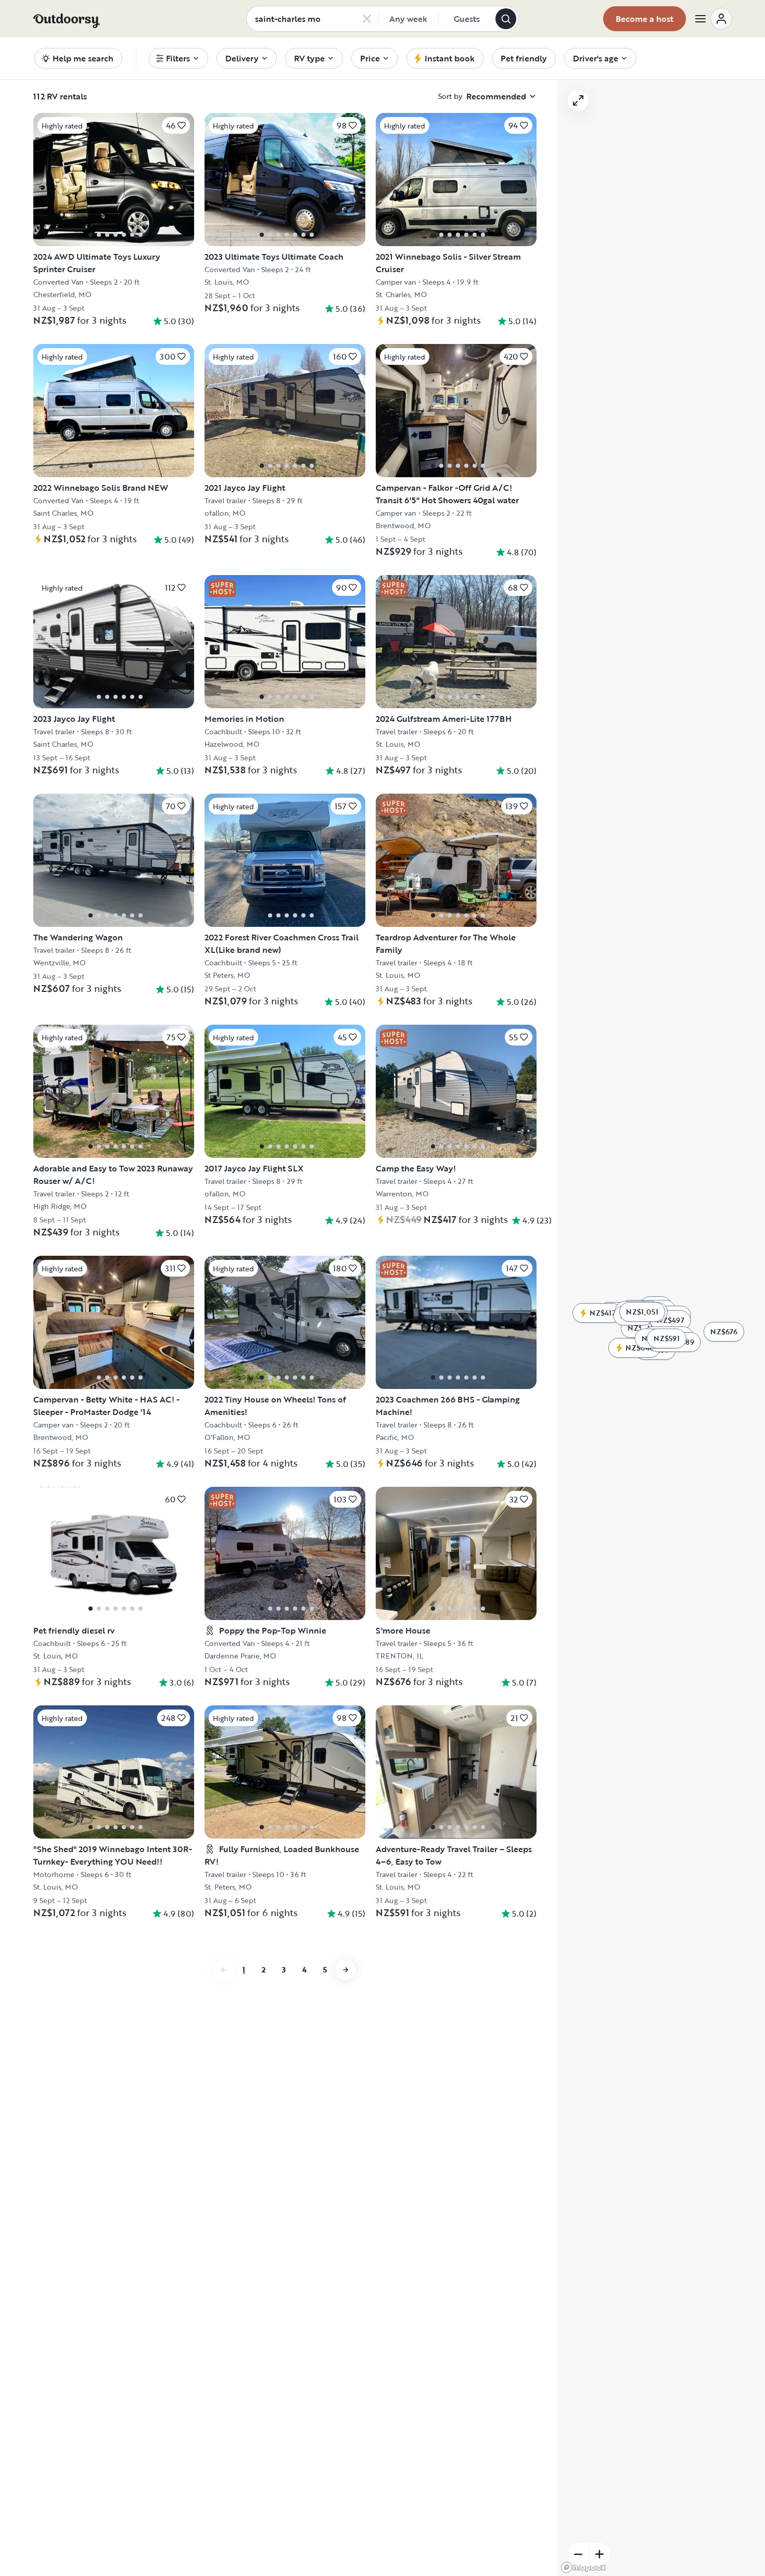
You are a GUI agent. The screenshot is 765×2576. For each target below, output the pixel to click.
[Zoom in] (600, 2554)
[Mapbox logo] (583, 2567)
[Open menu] (713, 19)
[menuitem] (178, 58)
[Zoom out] (578, 2554)
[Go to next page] (346, 1970)
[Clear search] (367, 19)
